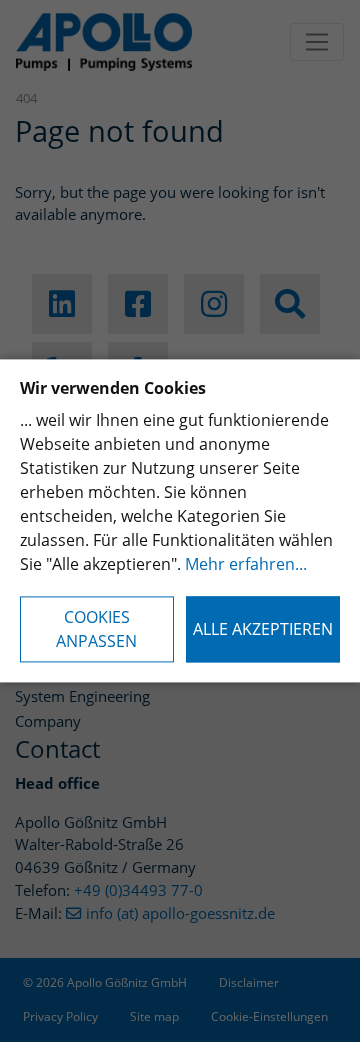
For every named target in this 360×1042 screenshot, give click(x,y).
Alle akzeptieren (263, 630)
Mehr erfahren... (246, 565)
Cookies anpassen (96, 630)
